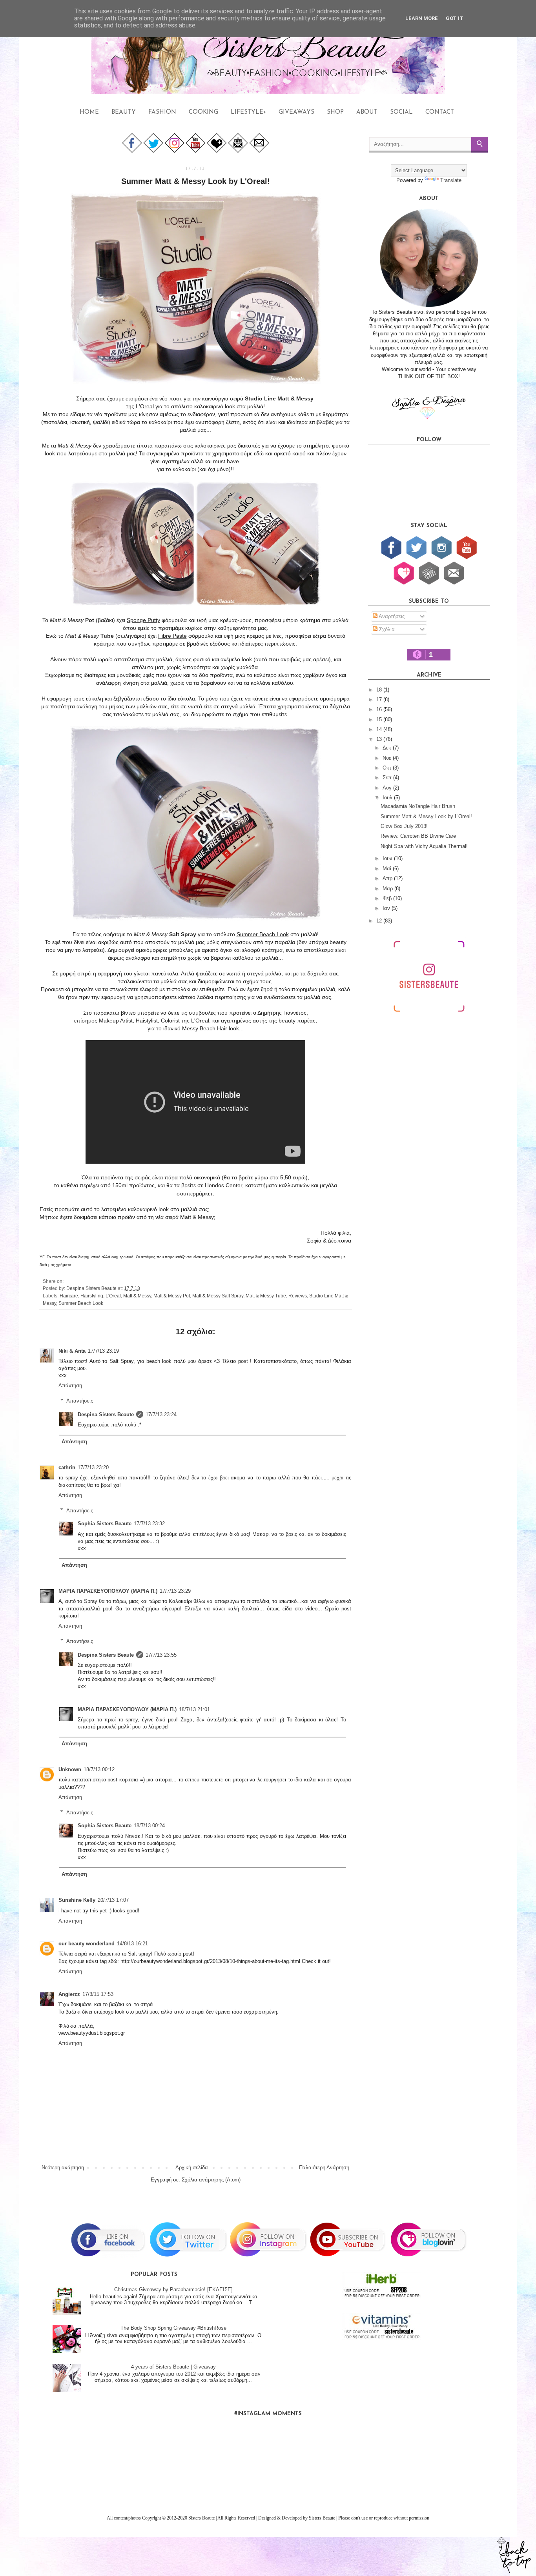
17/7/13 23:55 (161, 1655)
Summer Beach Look (81, 1303)
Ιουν (388, 858)
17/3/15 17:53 (98, 1994)
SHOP (335, 112)
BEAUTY (124, 112)
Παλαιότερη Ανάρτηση (324, 2168)
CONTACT (440, 112)
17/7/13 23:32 (149, 1524)
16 (380, 709)
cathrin (67, 1467)
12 (380, 921)
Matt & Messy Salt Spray (218, 1296)
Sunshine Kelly (77, 1900)
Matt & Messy (137, 1296)
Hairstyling (92, 1296)
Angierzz (69, 1994)
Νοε (388, 758)
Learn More (422, 18)
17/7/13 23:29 (175, 1591)
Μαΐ (388, 869)
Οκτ (388, 768)
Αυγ (388, 788)
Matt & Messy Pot (172, 1296)
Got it (455, 18)
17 (380, 699)
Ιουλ (388, 798)
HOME (89, 112)
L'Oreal (113, 1296)
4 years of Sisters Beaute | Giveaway (173, 2367)
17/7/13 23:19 (103, 1351)
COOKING (203, 112)
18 (380, 690)
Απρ (388, 878)
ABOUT (367, 112)
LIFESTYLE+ (248, 112)
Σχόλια (386, 629)
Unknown (70, 1769)
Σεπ (388, 778)
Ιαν (387, 908)
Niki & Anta (72, 1351)
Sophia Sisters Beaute (105, 1524)
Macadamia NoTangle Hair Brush (418, 806)
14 (380, 729)
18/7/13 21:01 (194, 1709)
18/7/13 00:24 (149, 1826)
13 (380, 739)
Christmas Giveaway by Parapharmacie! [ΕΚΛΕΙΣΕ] (173, 2289)
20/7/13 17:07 (113, 1900)
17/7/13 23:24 (161, 1414)
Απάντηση (70, 1385)
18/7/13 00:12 (99, 1769)
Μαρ (388, 889)
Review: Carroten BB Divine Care (418, 836)
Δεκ (388, 748)
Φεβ (388, 898)
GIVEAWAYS (296, 112)
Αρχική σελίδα (192, 2168)
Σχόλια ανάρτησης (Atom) (211, 2180)
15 (380, 719)
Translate (451, 180)
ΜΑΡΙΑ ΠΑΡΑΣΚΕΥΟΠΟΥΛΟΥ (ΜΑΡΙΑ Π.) (108, 1591)
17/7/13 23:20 (93, 1467)
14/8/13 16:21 (132, 1944)
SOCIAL (401, 112)
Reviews (298, 1296)
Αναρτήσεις (391, 616)
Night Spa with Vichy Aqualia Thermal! (424, 846)
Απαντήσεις (80, 1401)
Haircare (69, 1296)
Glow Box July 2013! (404, 826)
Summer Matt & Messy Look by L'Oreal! (426, 816)
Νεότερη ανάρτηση (63, 2168)
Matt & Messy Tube (266, 1296)
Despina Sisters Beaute (106, 1414)
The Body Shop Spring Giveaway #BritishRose (173, 2328)
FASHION (162, 112)
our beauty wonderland (87, 1944)
